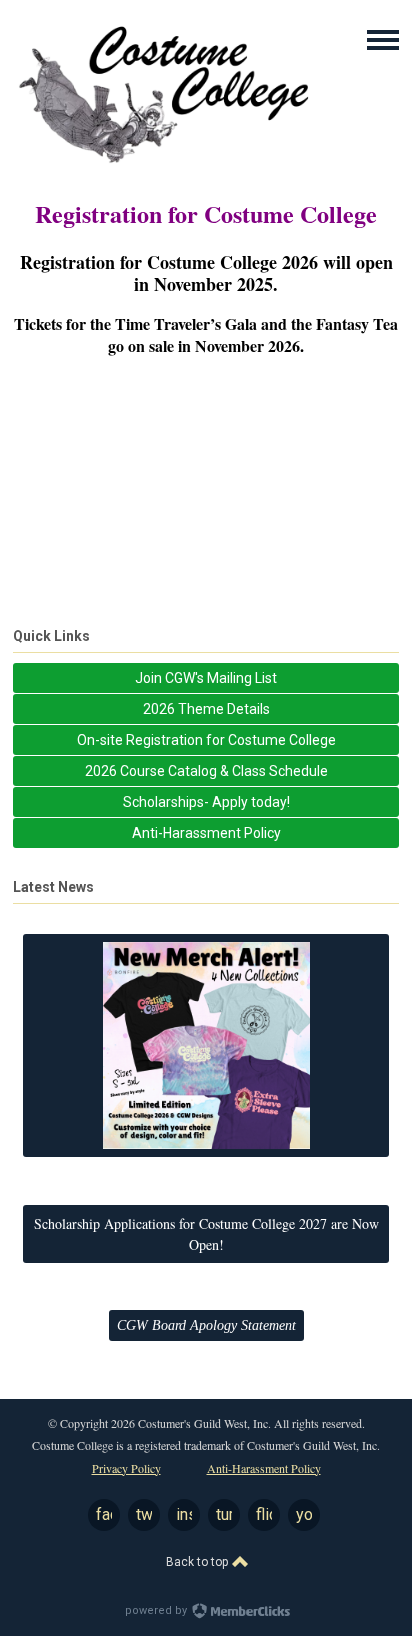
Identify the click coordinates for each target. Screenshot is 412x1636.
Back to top (198, 1562)
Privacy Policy (126, 1468)
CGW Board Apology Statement (206, 1325)
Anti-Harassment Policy (264, 1468)
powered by (157, 1610)
